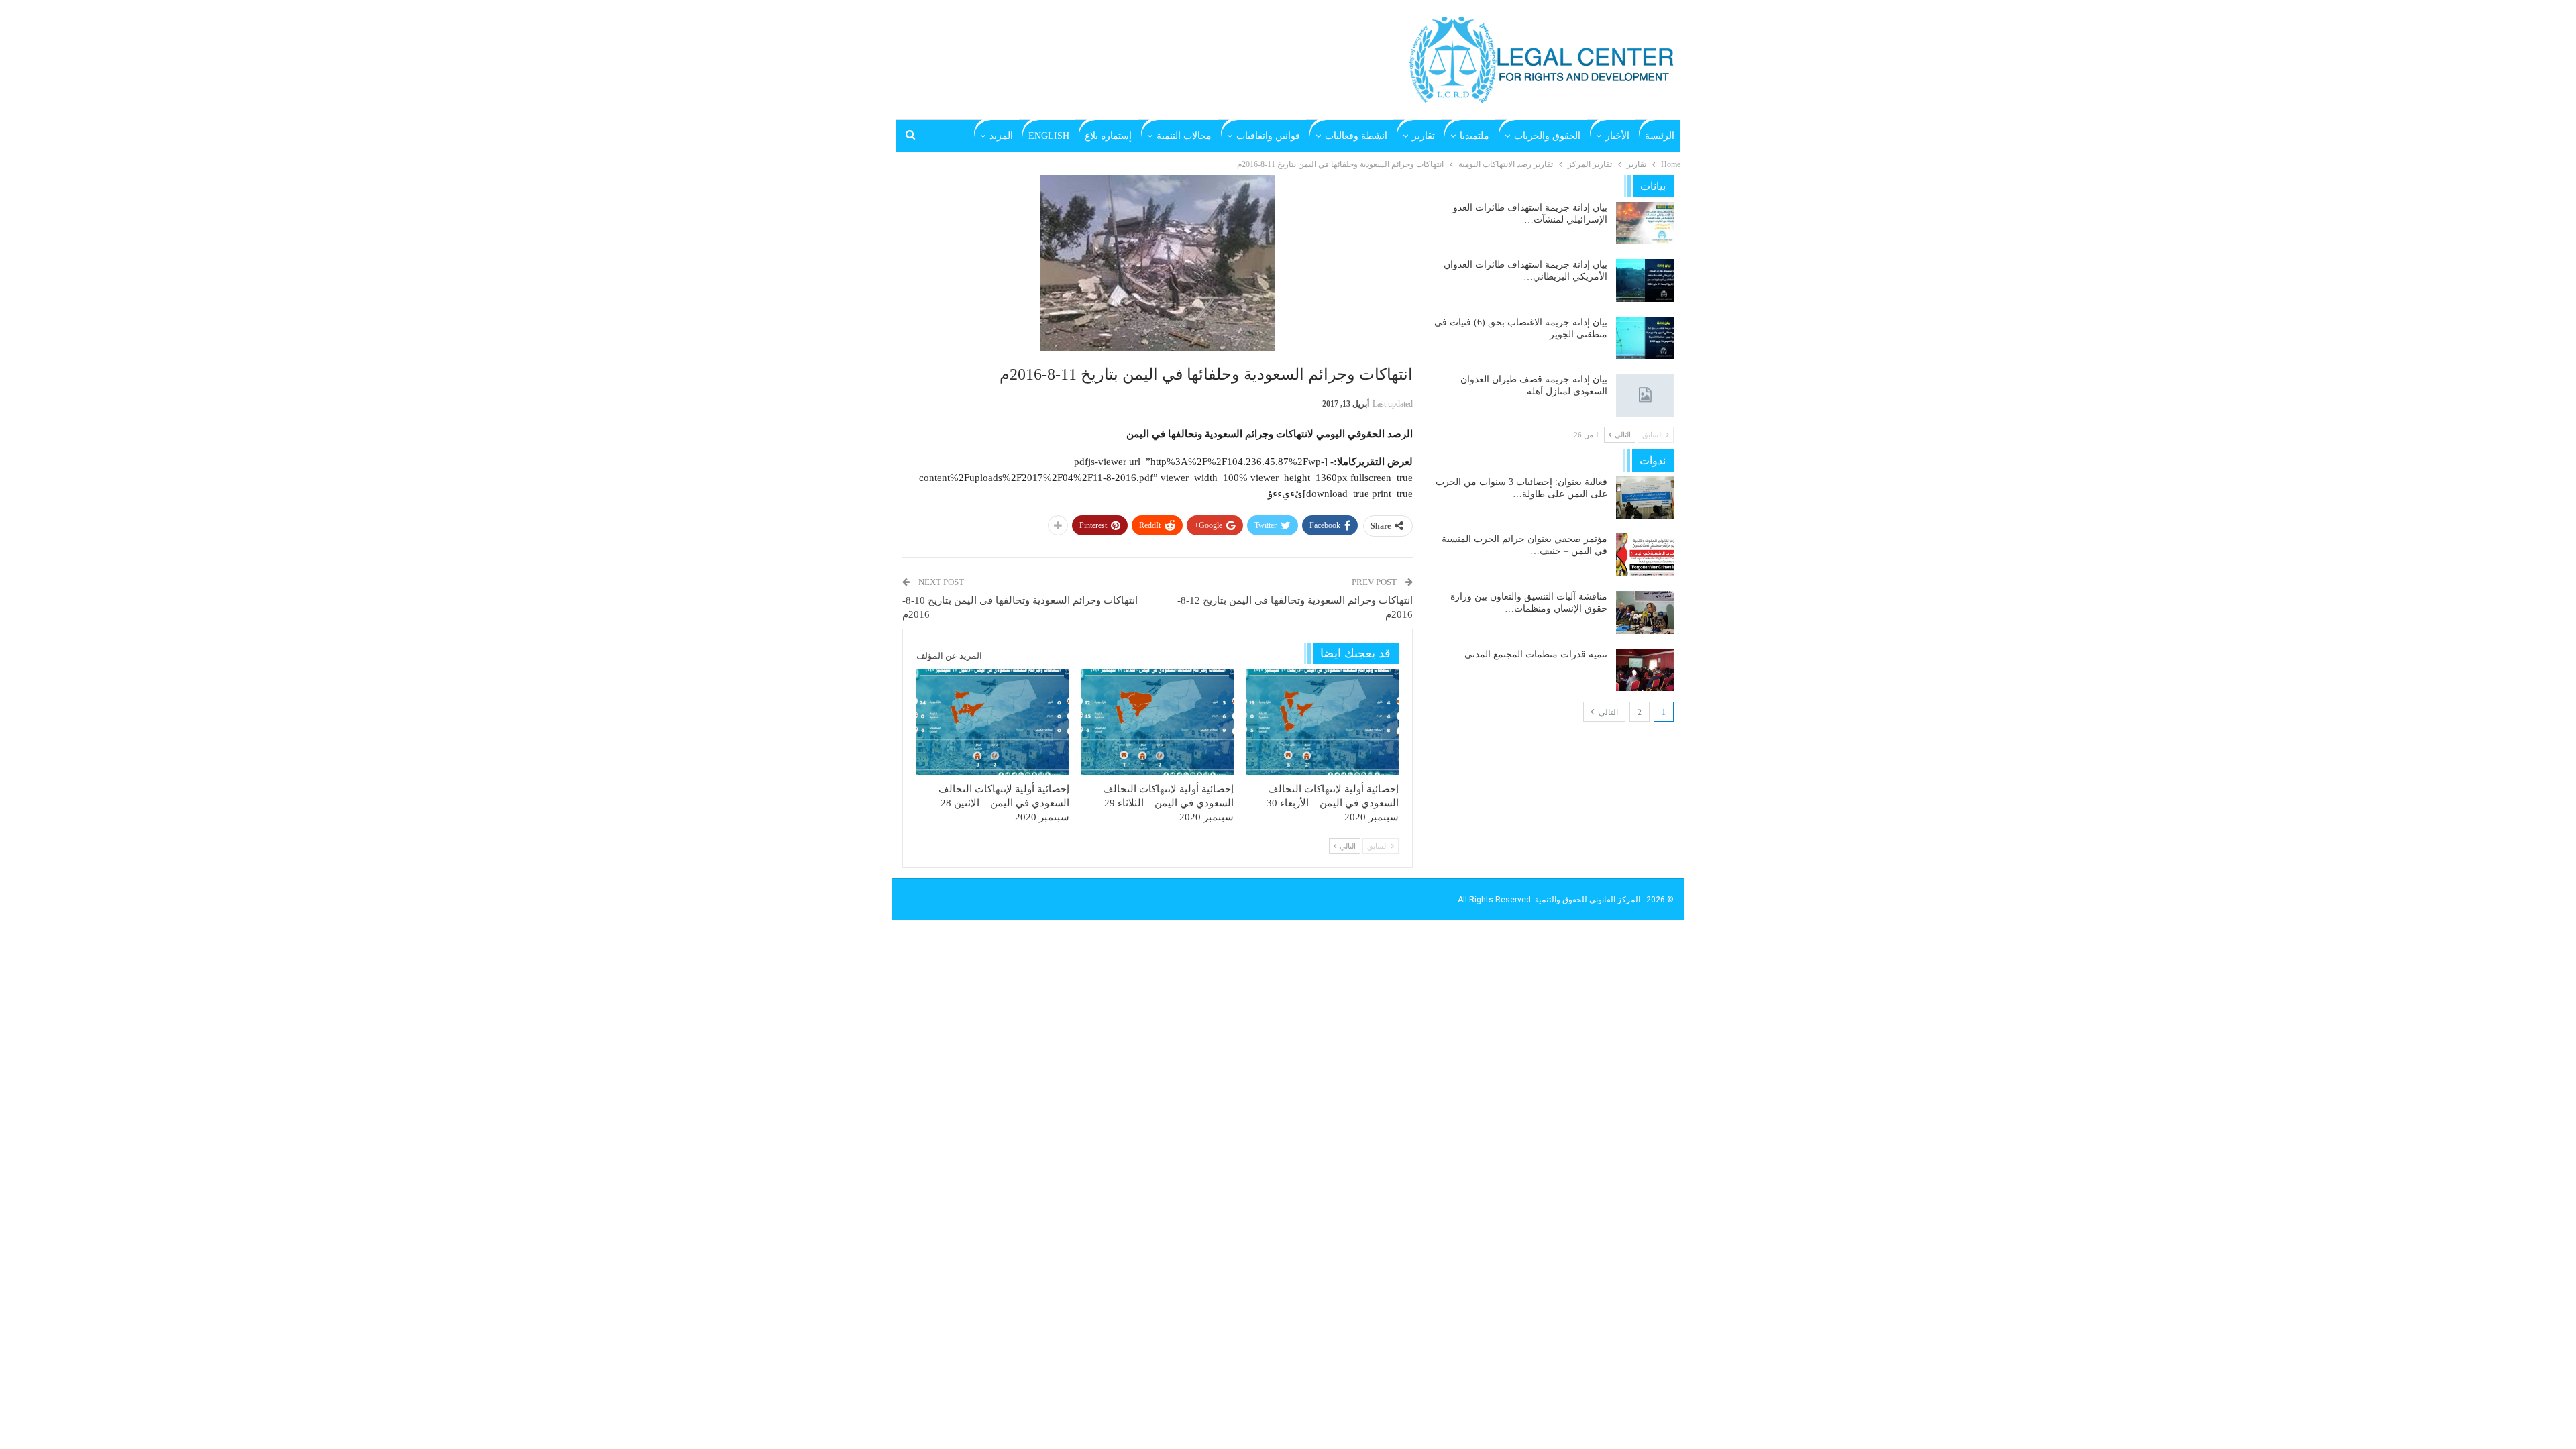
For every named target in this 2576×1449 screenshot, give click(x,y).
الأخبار (1617, 136)
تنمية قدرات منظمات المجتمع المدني (1536, 654)
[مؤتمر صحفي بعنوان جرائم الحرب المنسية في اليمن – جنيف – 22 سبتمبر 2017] (1645, 555)
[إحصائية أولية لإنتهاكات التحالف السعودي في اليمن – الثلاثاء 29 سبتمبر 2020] (1158, 722)
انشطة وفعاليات (1356, 136)
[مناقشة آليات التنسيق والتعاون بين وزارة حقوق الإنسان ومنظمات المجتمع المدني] (1645, 612)
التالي (1607, 712)
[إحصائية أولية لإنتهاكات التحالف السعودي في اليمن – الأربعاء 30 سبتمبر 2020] (1322, 722)
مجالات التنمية (1184, 136)
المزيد (1001, 136)
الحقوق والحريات (1547, 136)
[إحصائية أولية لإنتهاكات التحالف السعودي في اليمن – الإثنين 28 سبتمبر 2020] (993, 722)
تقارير (1424, 136)
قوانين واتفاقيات (1268, 136)
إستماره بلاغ (1108, 136)
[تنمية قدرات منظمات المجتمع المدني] (1645, 670)
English (1049, 136)
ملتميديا (1474, 136)
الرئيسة (1660, 136)
